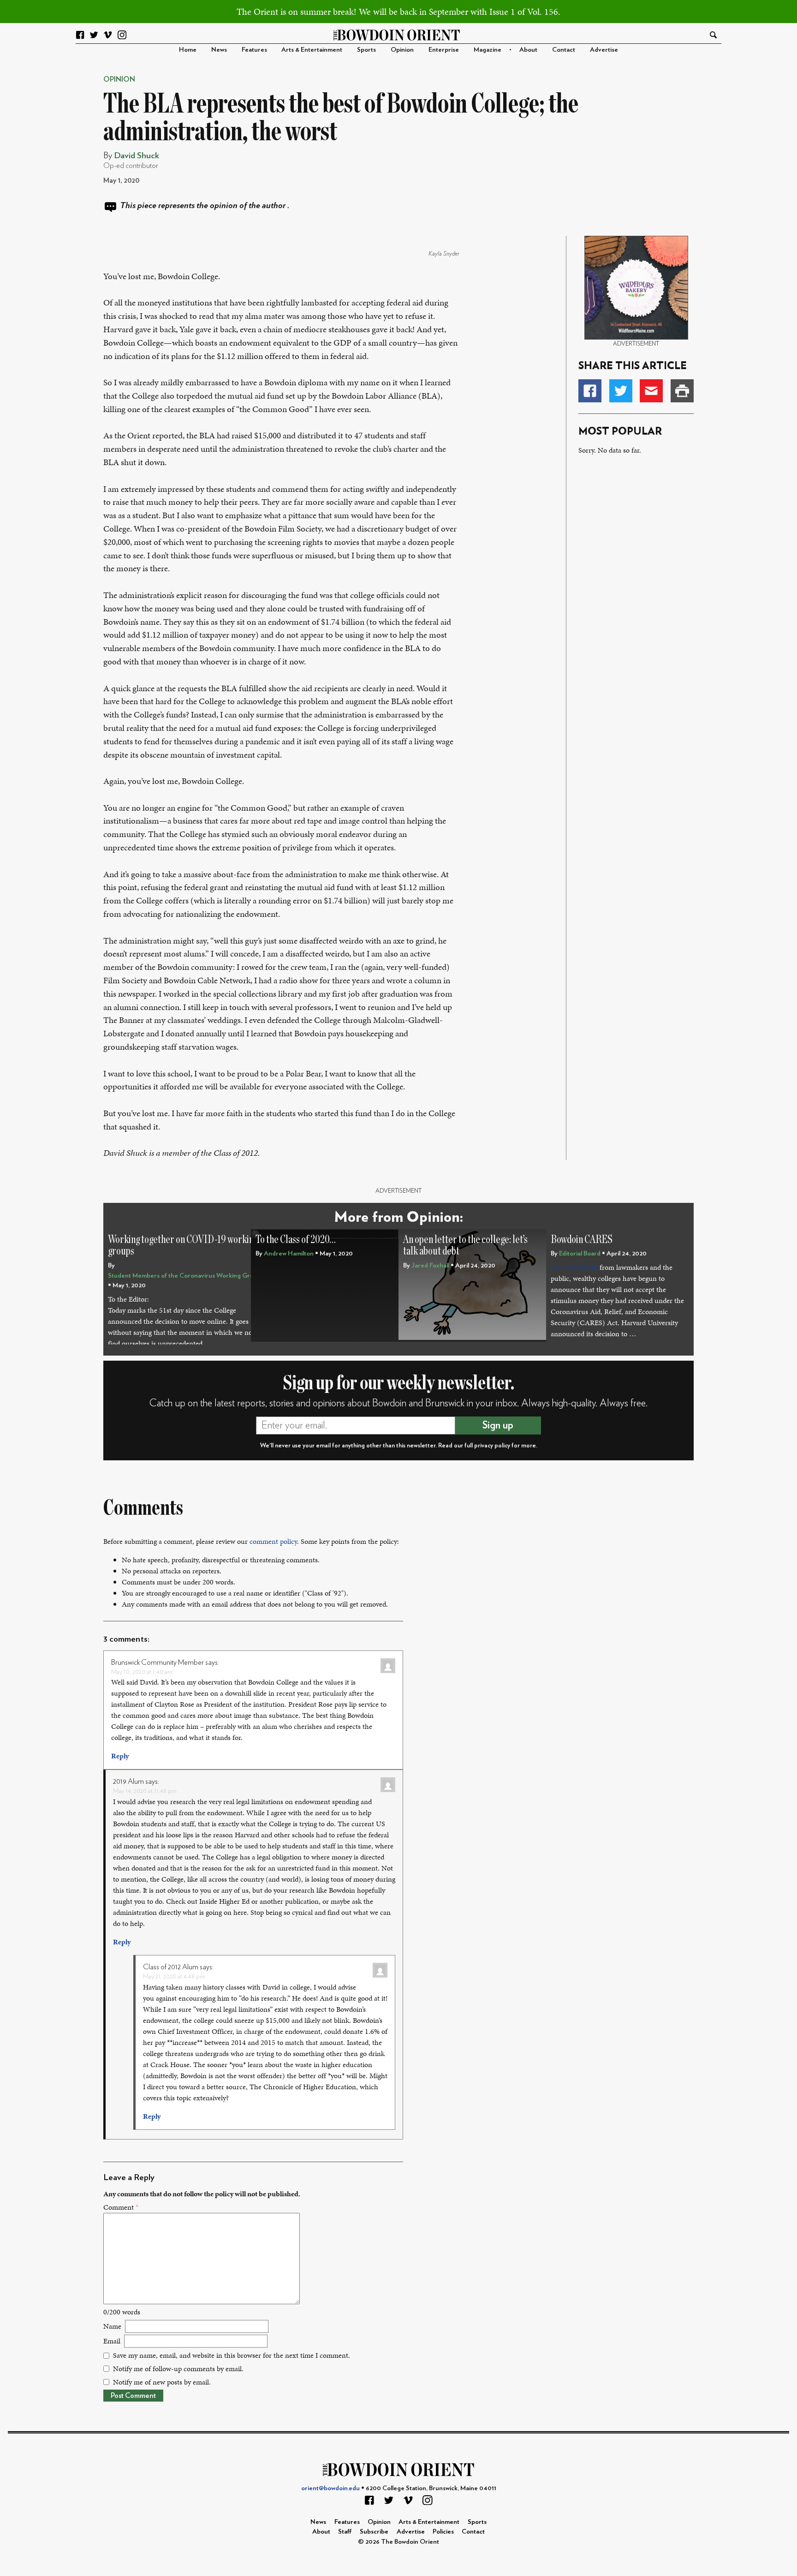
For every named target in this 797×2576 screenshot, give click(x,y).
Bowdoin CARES (582, 1240)
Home (188, 50)
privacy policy (492, 1446)
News (219, 50)
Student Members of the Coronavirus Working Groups (186, 1276)
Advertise (604, 50)
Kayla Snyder (444, 254)
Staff (345, 2531)
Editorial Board (580, 1253)
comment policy (273, 1541)
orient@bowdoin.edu (330, 2488)
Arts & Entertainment (312, 50)
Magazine (488, 50)
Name (112, 2326)
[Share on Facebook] (590, 391)
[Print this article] (682, 391)
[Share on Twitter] (621, 391)
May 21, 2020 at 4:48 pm (174, 1976)
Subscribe (374, 2531)
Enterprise (444, 50)
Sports (366, 50)
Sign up (498, 1425)
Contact (564, 50)
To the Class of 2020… (296, 1240)
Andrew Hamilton (289, 1253)
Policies (443, 2531)
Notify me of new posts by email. (162, 2382)
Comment (121, 2207)
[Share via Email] (651, 391)
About (528, 50)
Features (254, 50)
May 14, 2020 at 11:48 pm (145, 1791)
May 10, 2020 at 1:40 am (142, 1672)
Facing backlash (574, 1267)
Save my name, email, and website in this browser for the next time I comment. (232, 2355)
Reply (120, 1756)
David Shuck (137, 156)
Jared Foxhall (430, 1265)
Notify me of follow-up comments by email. (178, 2369)
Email (112, 2341)
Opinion (402, 50)
